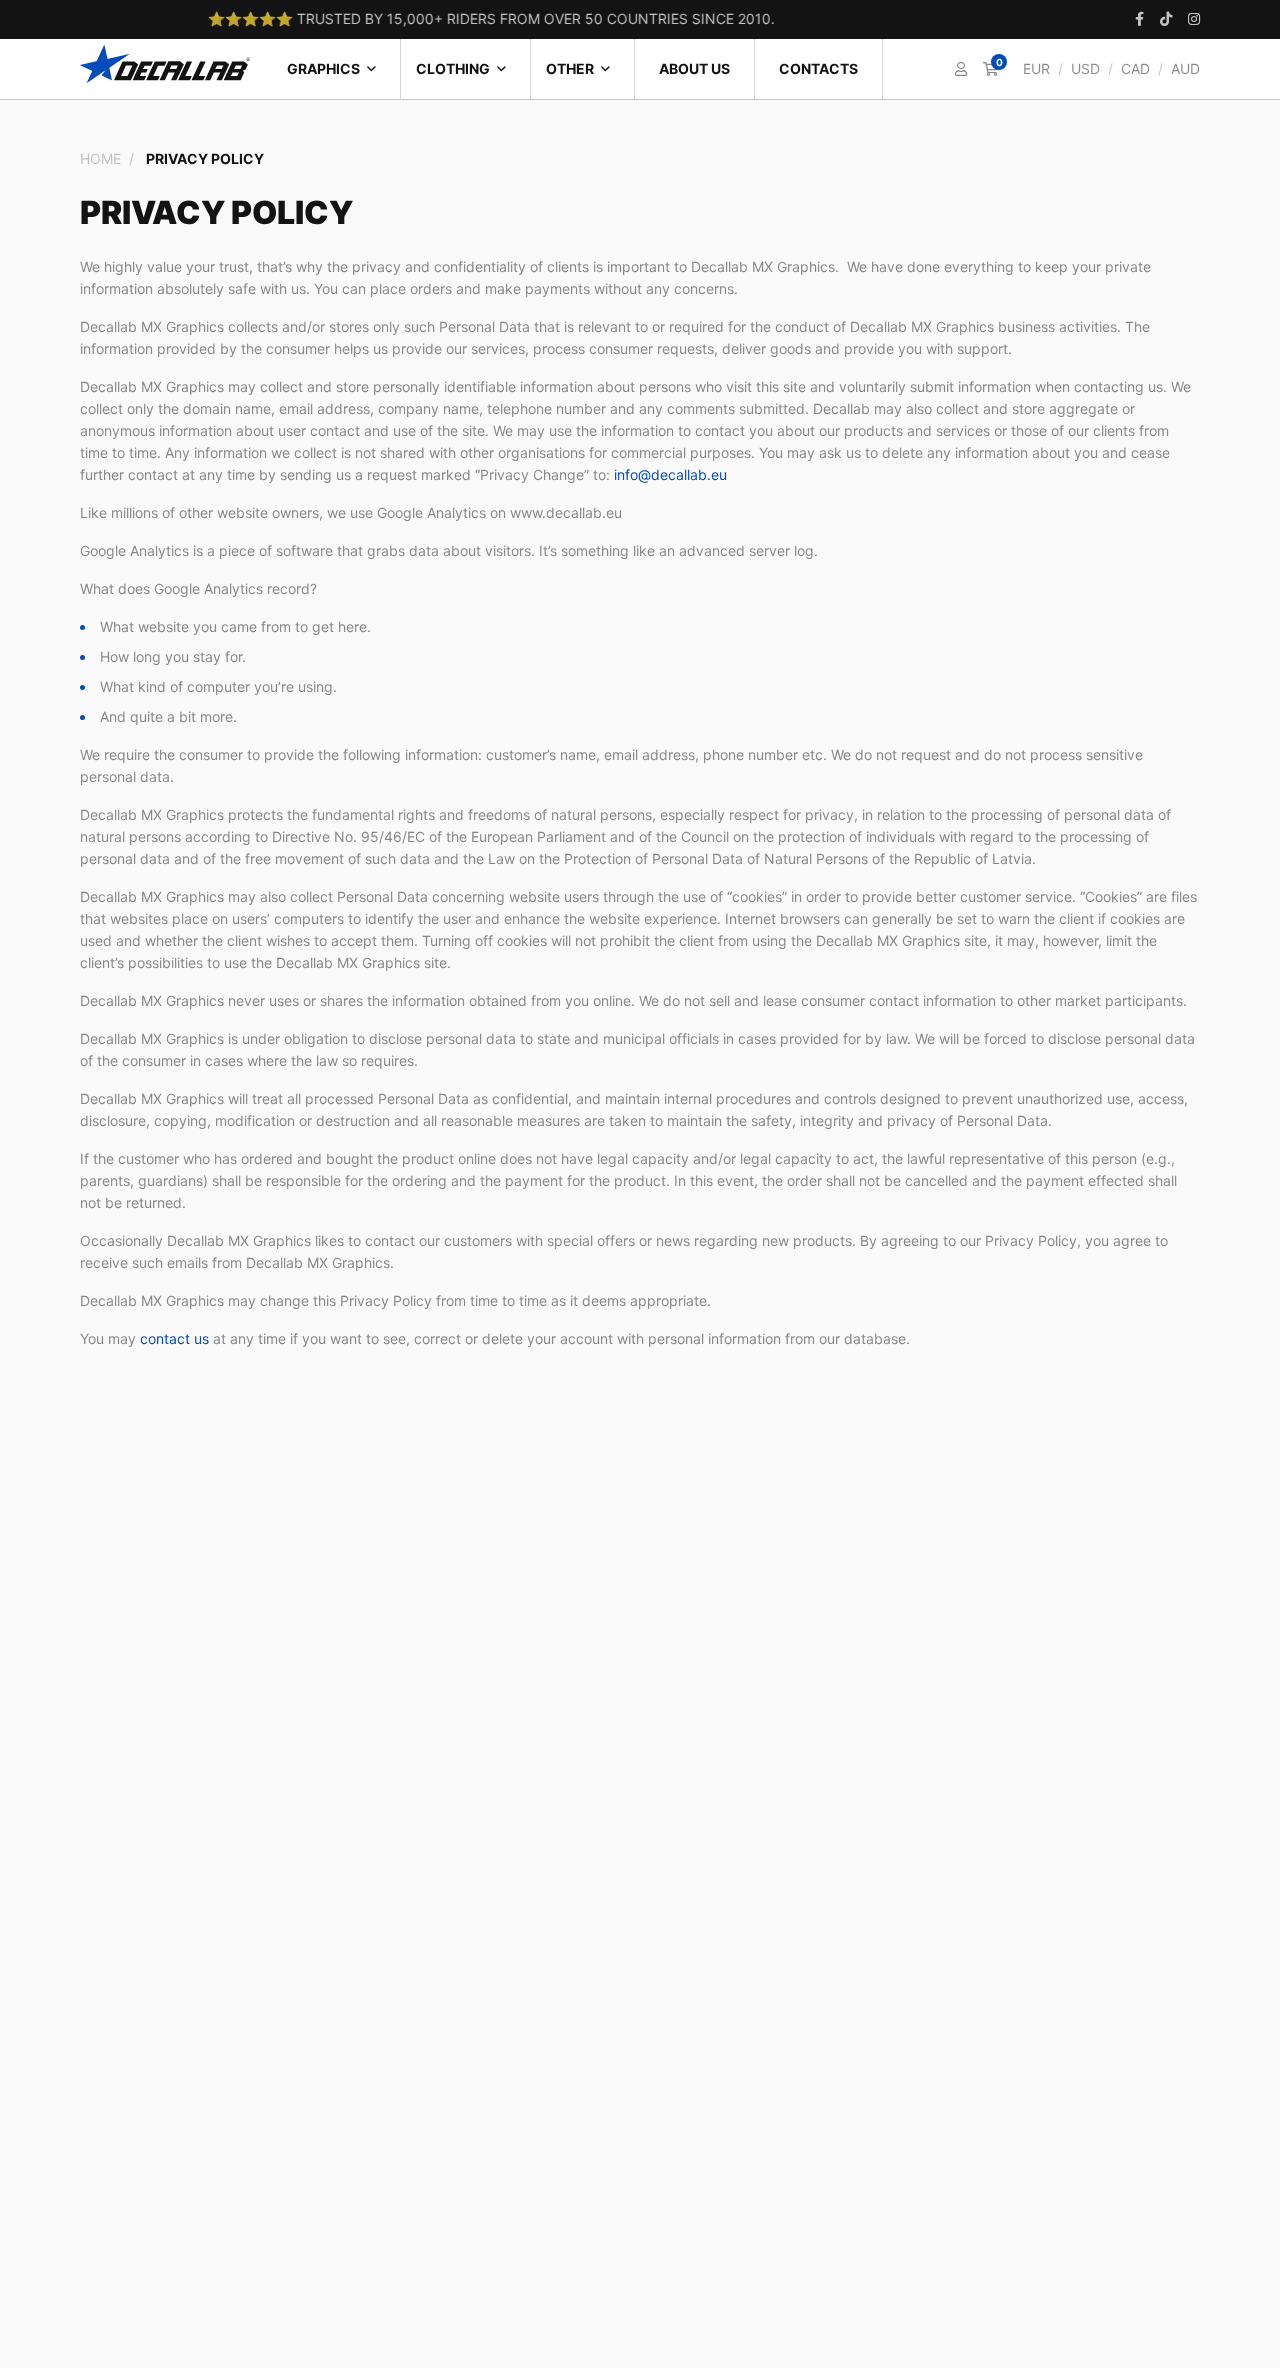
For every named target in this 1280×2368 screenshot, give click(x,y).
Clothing (453, 68)
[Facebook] (1139, 19)
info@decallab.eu (670, 474)
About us (694, 68)
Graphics (323, 68)
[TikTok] (1166, 19)
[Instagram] (1194, 19)
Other (570, 68)
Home (100, 158)
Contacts (818, 68)
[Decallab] (165, 64)
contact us (174, 1338)
